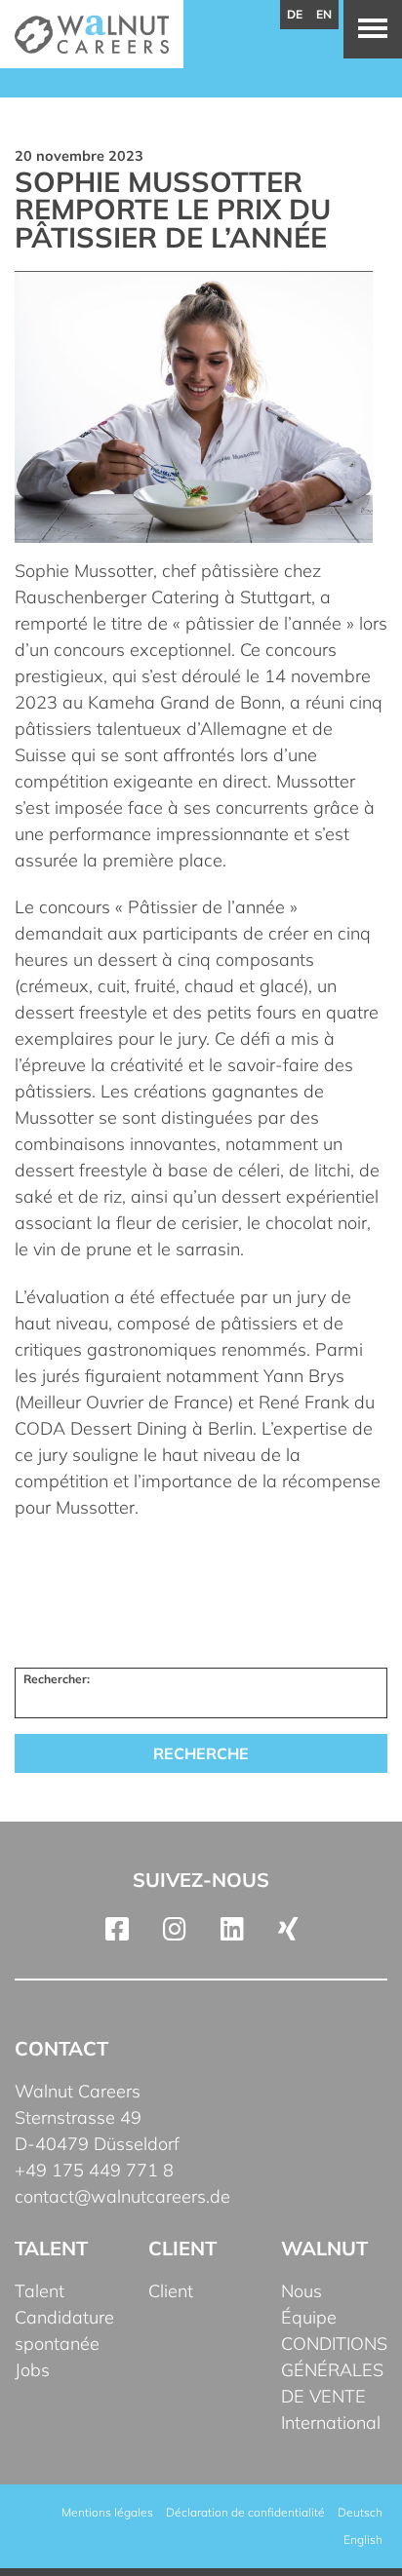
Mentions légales (107, 2512)
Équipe (309, 2317)
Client (171, 2291)
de (295, 14)
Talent (40, 2291)
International (331, 2422)
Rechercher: (57, 1679)
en (324, 14)
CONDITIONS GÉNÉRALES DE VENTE (334, 2370)
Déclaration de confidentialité (245, 2512)
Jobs (32, 2370)
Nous (301, 2291)
